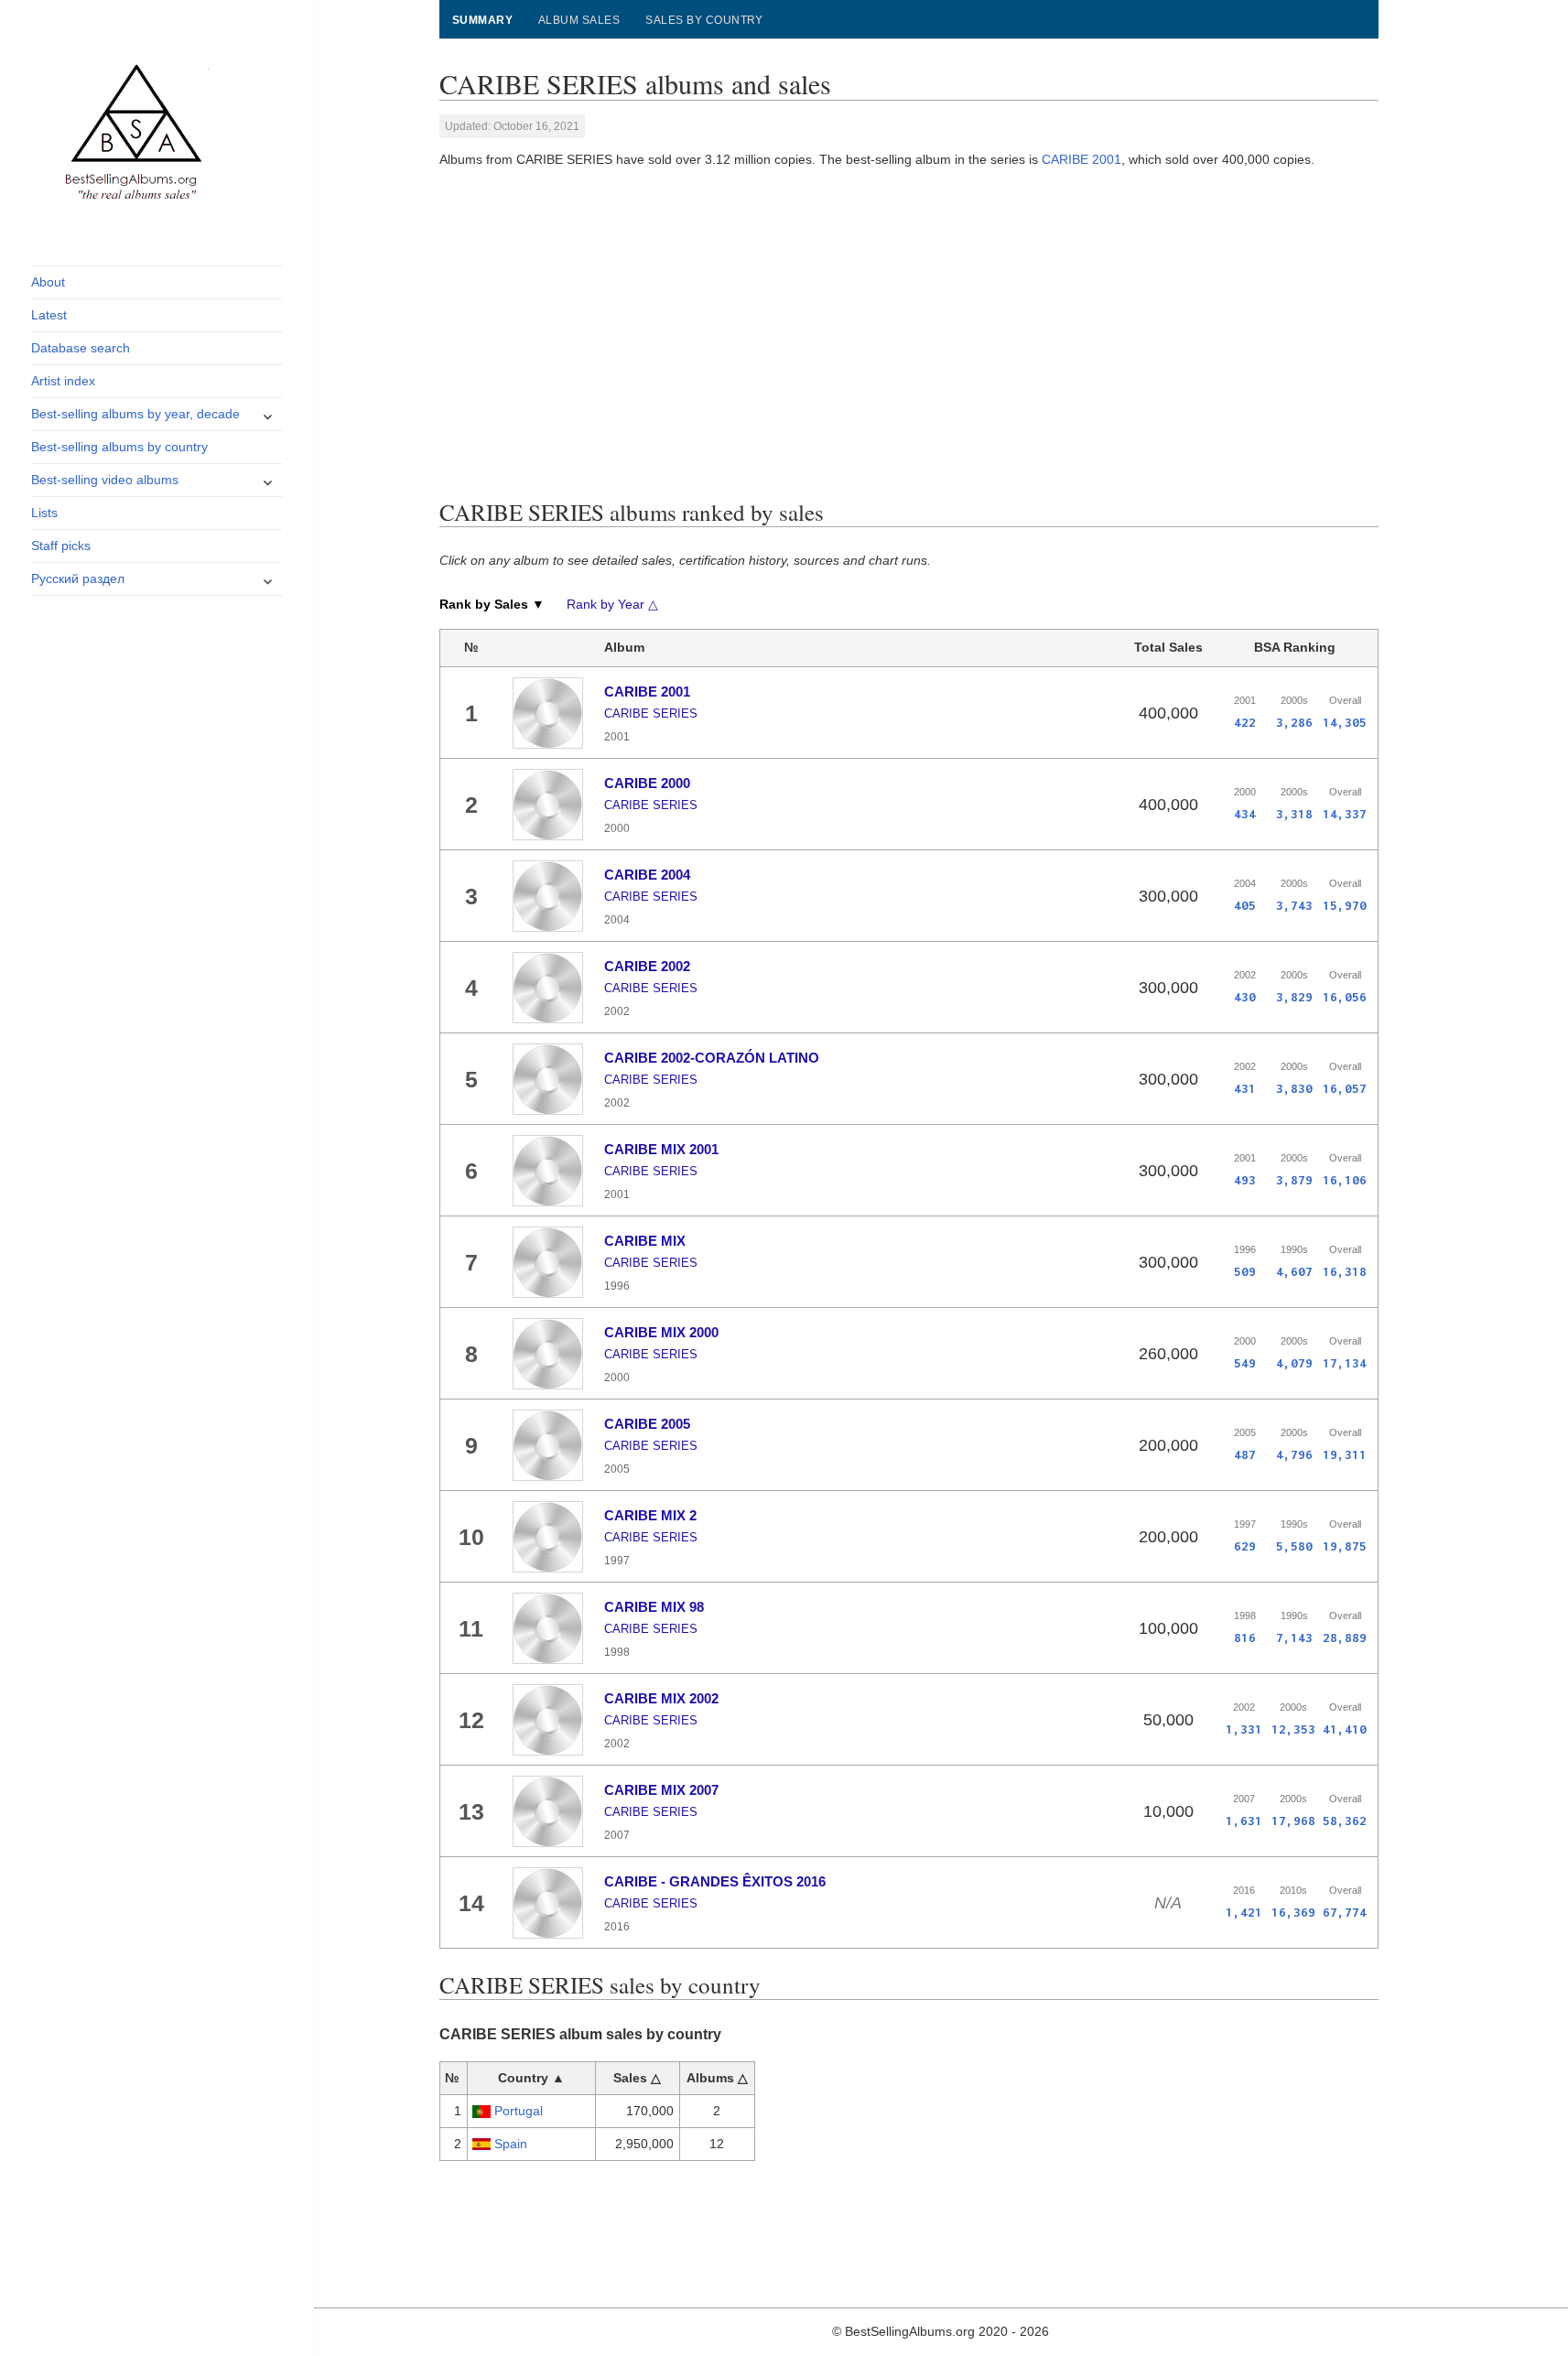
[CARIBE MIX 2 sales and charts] (548, 1537)
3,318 (1294, 814)
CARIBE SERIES (651, 713)
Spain (511, 2144)
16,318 (1345, 1271)
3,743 (1294, 905)
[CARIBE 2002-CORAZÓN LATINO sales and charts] (548, 1079)
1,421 (1244, 1912)
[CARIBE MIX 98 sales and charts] (548, 1628)
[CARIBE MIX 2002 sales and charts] (548, 1720)
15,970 (1345, 905)
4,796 (1294, 1454)
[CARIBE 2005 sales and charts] (548, 1445)
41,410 (1345, 1729)
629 (1245, 1546)
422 (1245, 722)
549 (1245, 1363)
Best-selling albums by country (119, 447)
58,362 (1345, 1821)
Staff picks (61, 546)
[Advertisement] (909, 330)
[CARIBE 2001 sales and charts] (548, 713)
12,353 (1293, 1729)
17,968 (1293, 1821)
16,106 (1345, 1180)
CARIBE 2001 (1081, 159)
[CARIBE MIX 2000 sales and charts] (548, 1354)
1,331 (1244, 1729)
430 (1245, 997)
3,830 (1294, 1088)
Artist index (63, 381)
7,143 (1294, 1637)
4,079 (1294, 1363)
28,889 (1345, 1637)
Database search (81, 348)
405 (1245, 905)
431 (1245, 1088)
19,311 (1345, 1454)
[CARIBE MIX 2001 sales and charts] (548, 1171)
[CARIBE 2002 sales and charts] (548, 988)
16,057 (1345, 1088)
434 (1245, 814)
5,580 (1294, 1546)
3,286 (1294, 722)
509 (1245, 1271)
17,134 (1345, 1363)
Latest (49, 315)
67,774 (1345, 1912)
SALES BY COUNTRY (704, 20)
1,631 (1244, 1821)
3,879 (1294, 1180)
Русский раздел (78, 578)
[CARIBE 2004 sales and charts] (548, 896)
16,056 (1345, 997)
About (48, 282)
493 (1245, 1180)
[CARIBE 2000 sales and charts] (548, 805)
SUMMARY (482, 20)
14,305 (1345, 722)
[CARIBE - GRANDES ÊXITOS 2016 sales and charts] (548, 1903)
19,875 (1345, 1546)
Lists (44, 513)
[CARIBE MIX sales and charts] (548, 1262)
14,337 (1345, 814)
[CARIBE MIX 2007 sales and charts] (548, 1811)
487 (1245, 1454)
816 (1245, 1637)
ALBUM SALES (579, 20)
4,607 (1294, 1271)
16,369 (1293, 1912)
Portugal (519, 2111)
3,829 (1294, 997)
